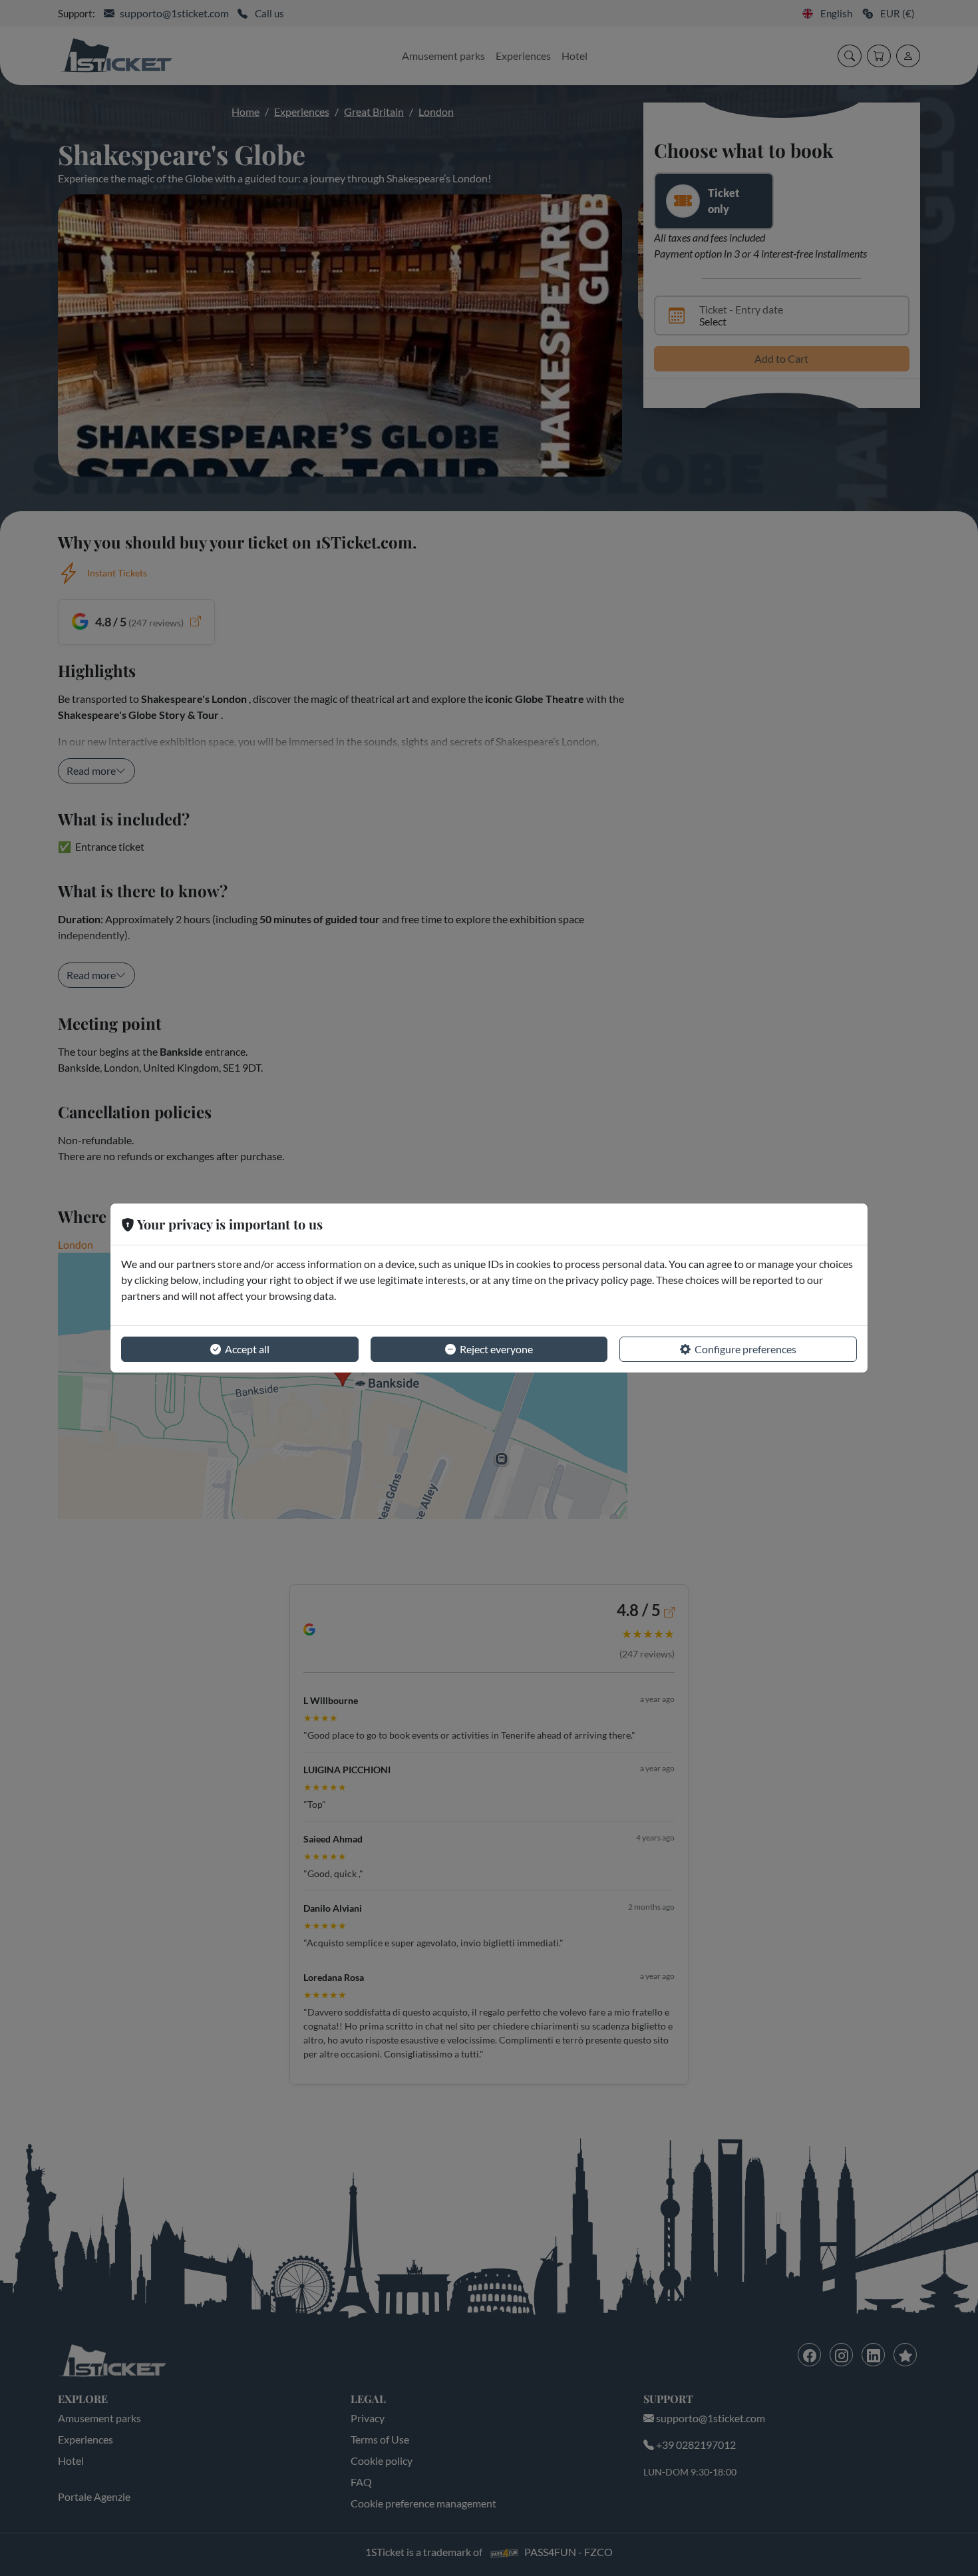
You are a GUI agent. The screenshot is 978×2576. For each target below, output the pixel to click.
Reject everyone (496, 1349)
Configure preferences (745, 1349)
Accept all (247, 1349)
